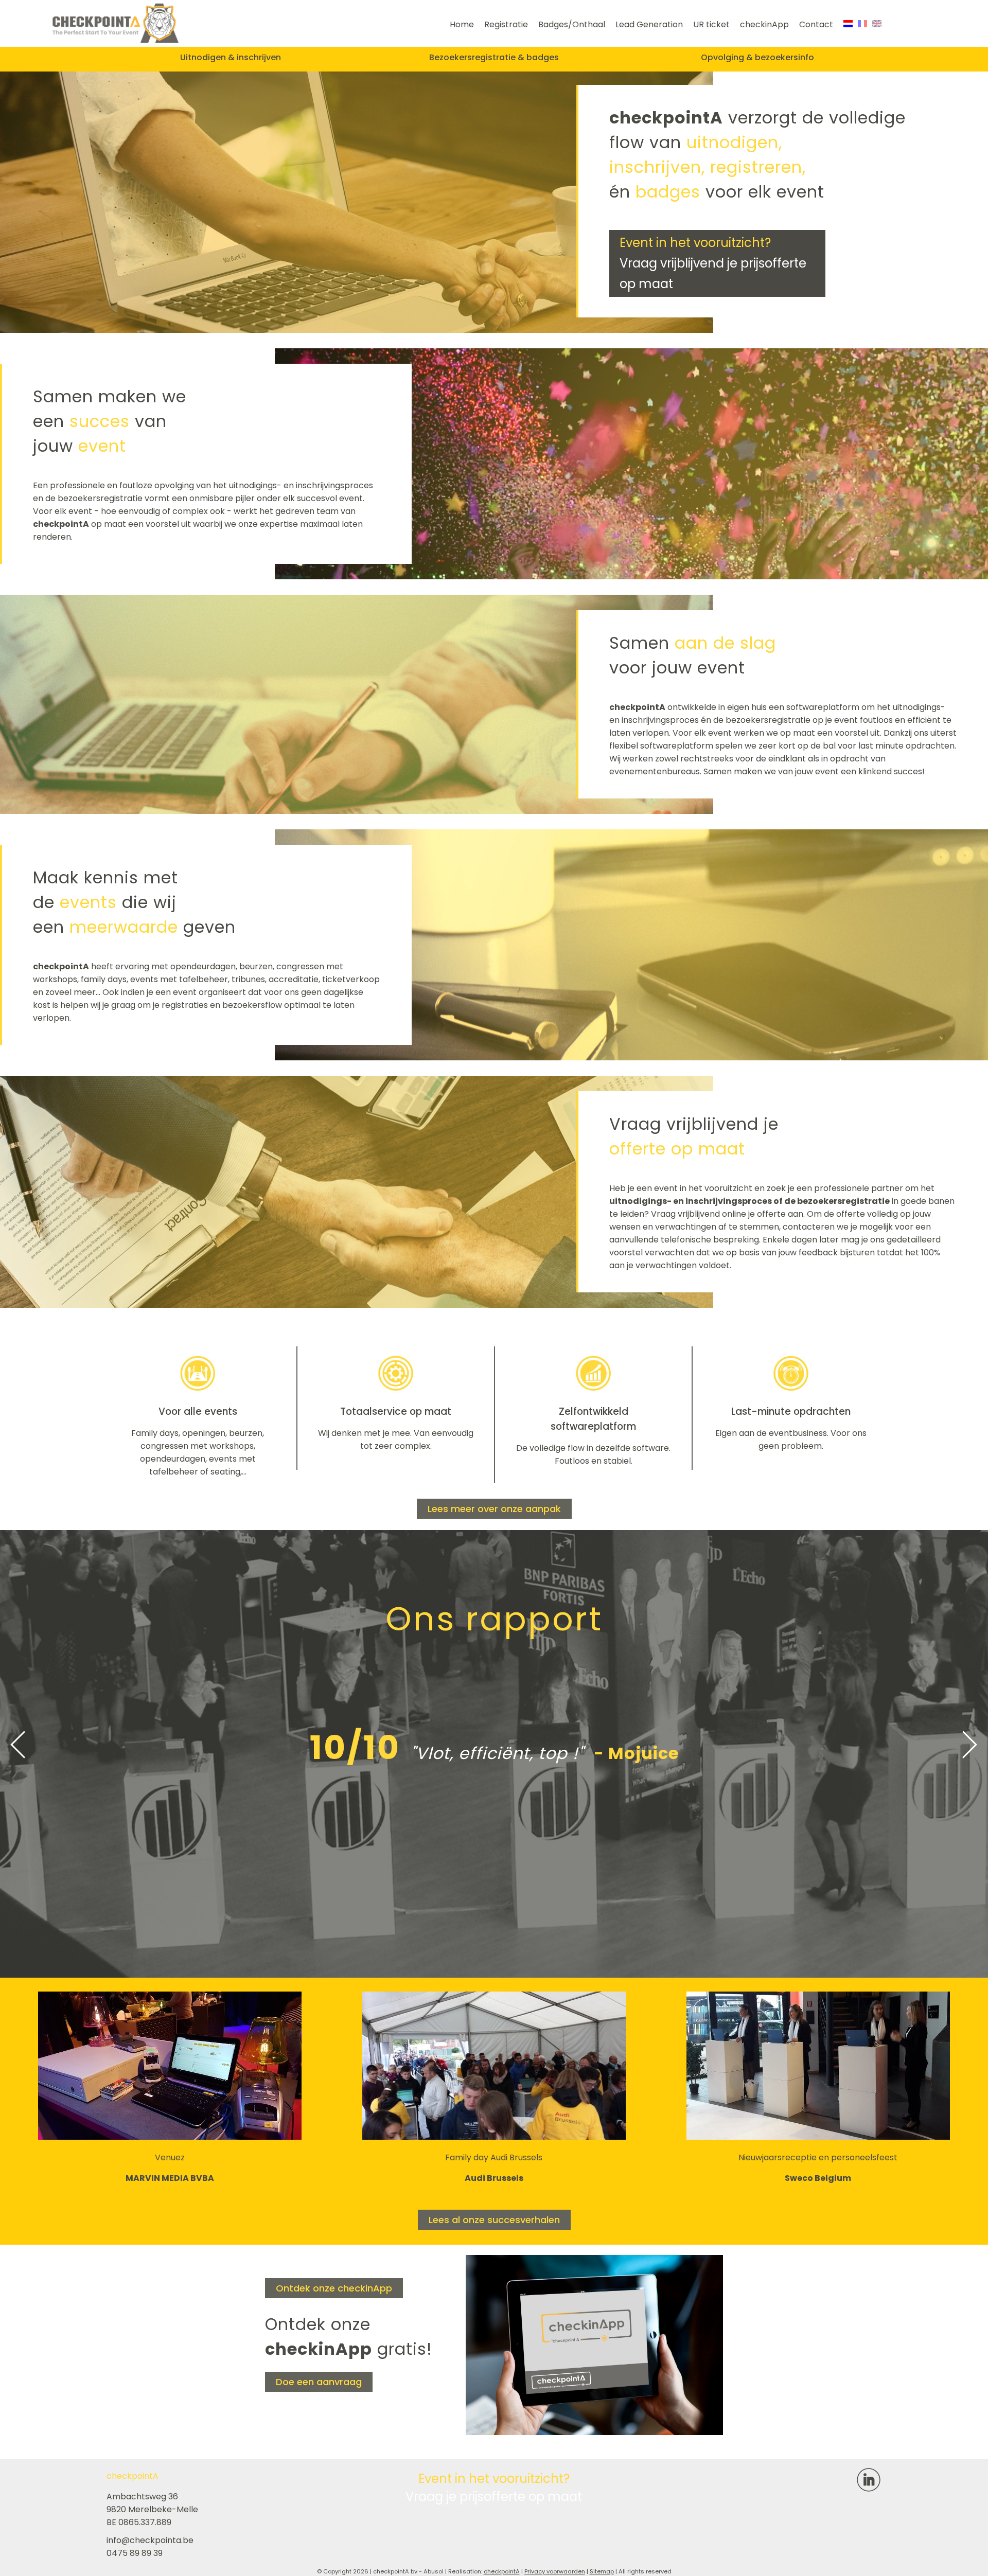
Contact (816, 24)
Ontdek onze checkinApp (334, 2288)
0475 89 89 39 (135, 2553)
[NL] (848, 24)
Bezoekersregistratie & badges (494, 57)
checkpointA (502, 2571)
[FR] (862, 24)
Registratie (506, 24)
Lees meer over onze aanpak (494, 1509)
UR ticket (711, 24)
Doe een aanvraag (319, 2382)
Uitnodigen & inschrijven (231, 57)
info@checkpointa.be (150, 2540)
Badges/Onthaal (572, 24)
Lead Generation (649, 24)
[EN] (877, 24)
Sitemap (602, 2571)
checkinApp (764, 24)
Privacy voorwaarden (555, 2571)
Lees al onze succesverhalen (494, 2220)
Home (462, 24)
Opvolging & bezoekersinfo (757, 57)
